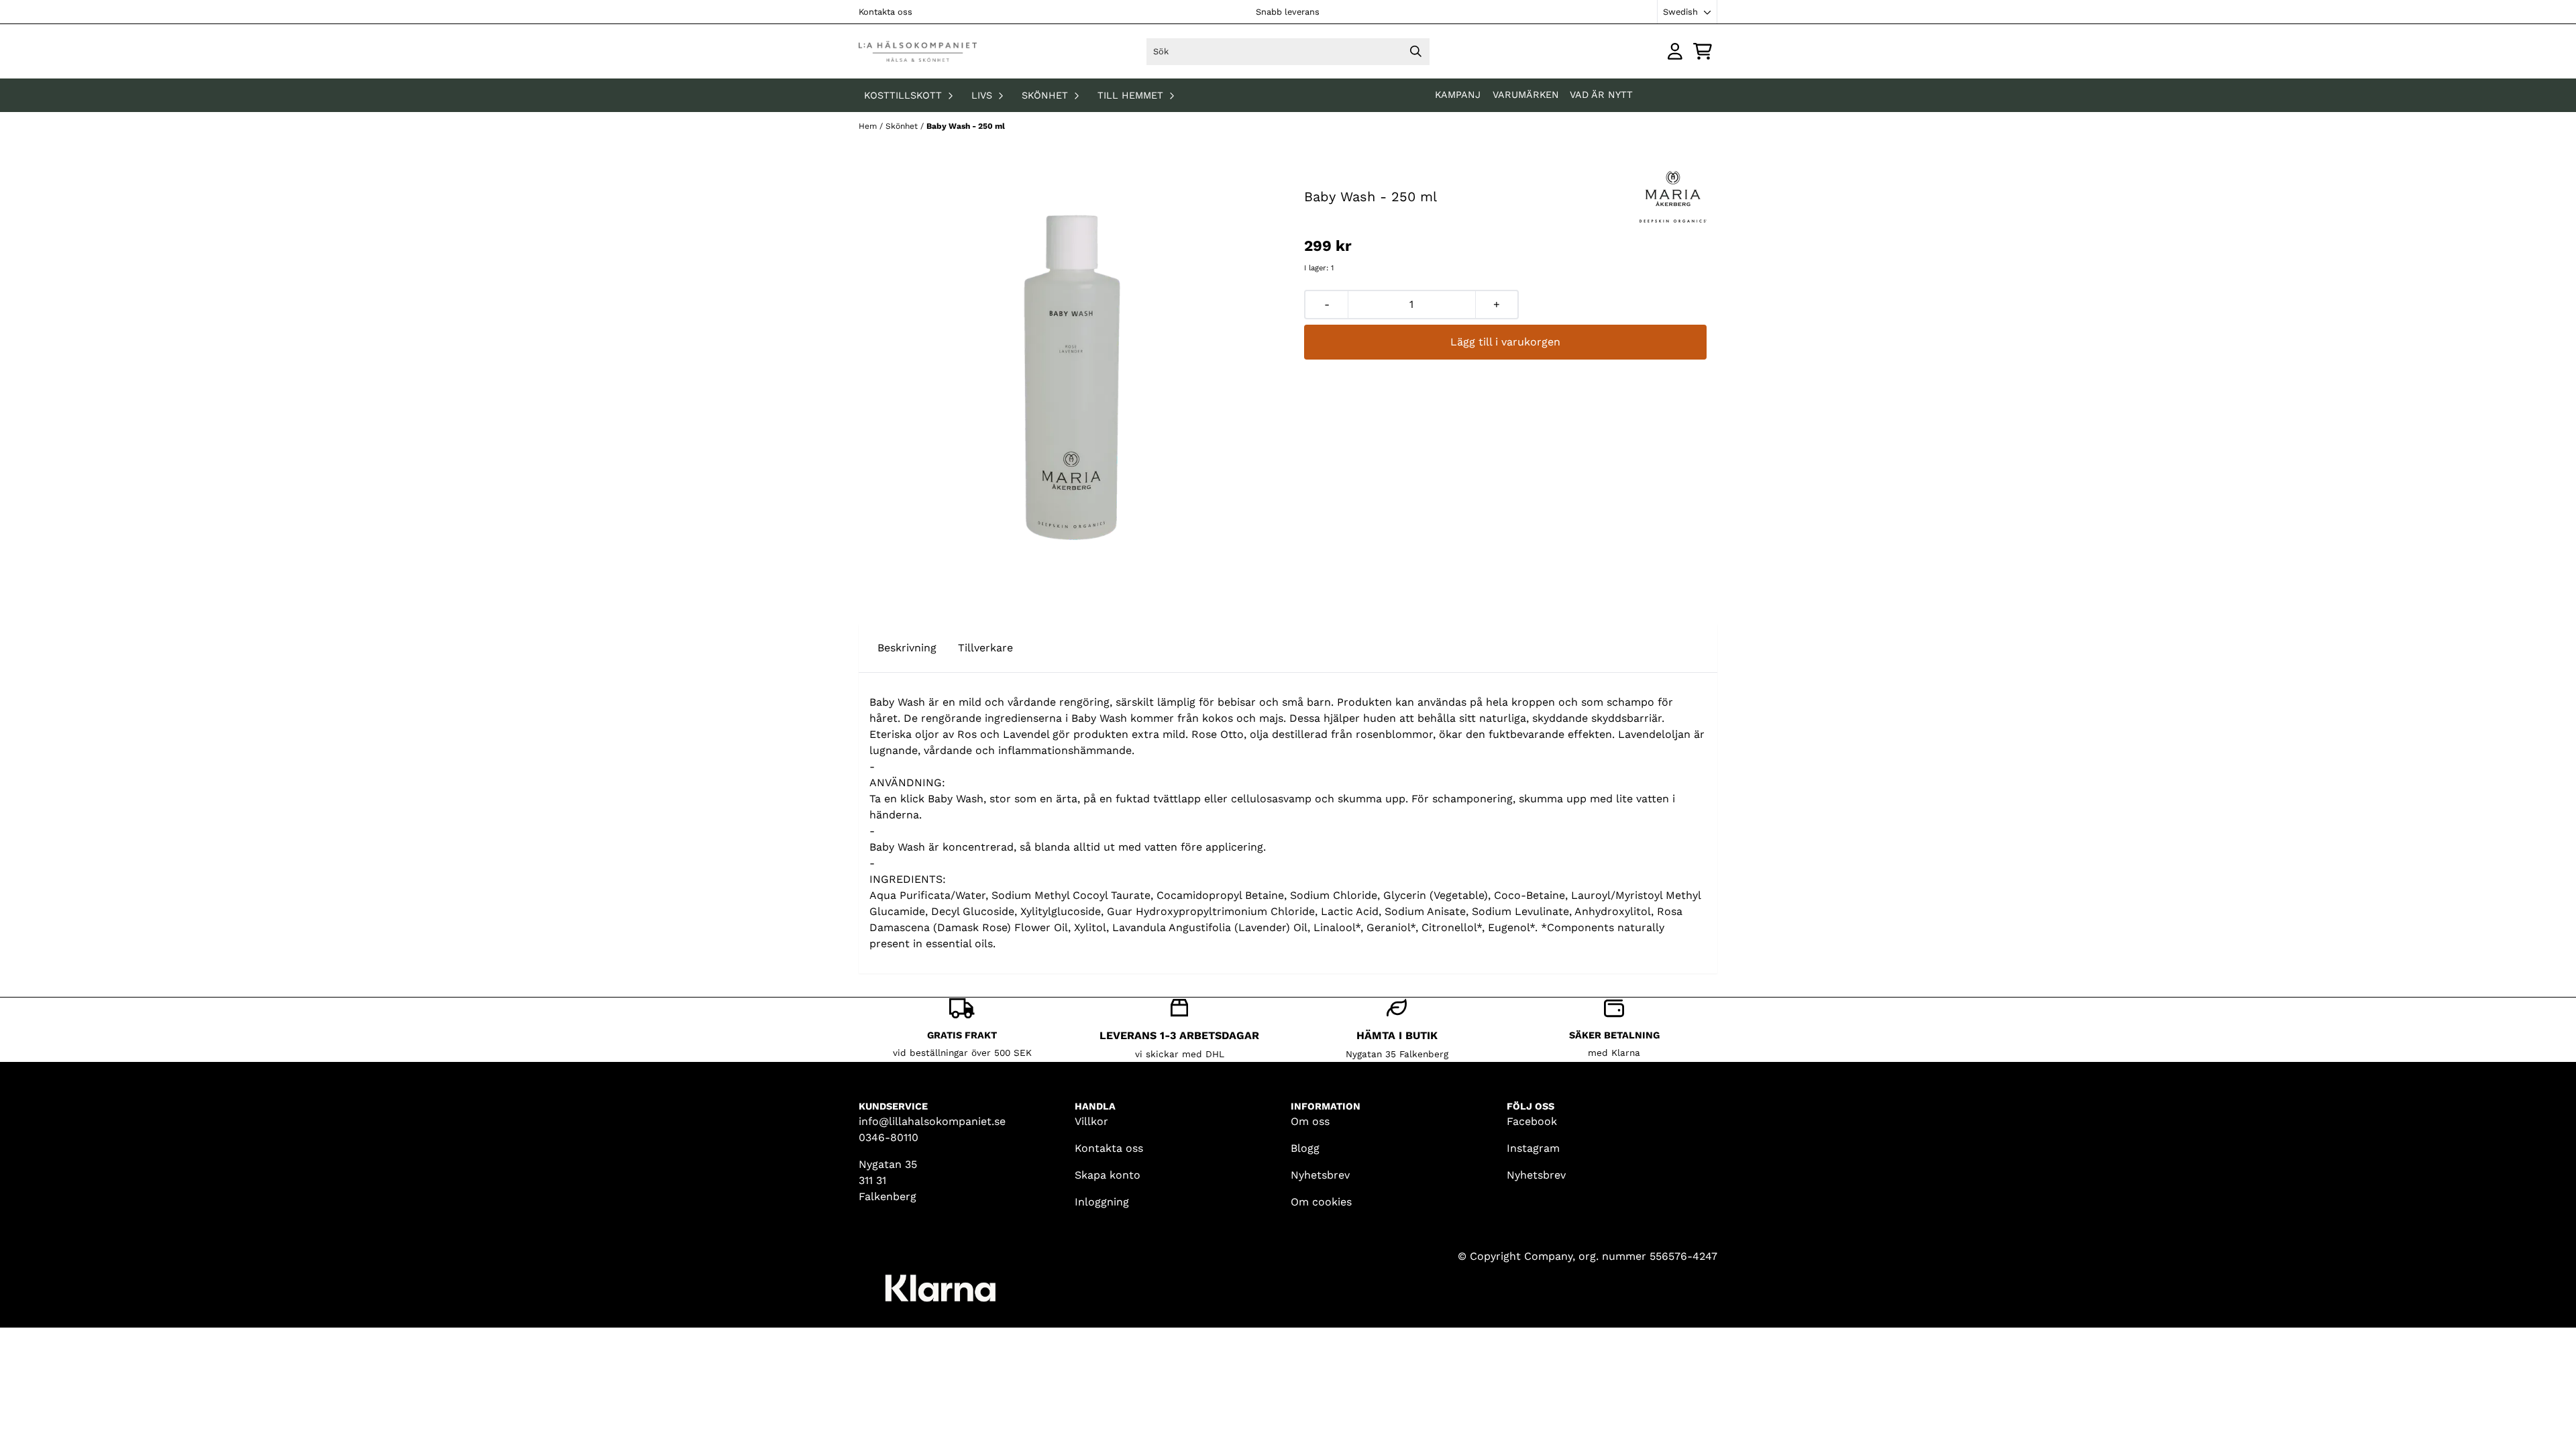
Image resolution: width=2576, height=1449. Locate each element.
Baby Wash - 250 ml (966, 126)
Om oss (1310, 1121)
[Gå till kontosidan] (1675, 51)
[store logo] (918, 51)
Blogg (1305, 1148)
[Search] (1416, 52)
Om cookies (1321, 1202)
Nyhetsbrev (1320, 1175)
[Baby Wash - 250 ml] (1071, 378)
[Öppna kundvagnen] (1703, 51)
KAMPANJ (1459, 95)
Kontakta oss (885, 12)
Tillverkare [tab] (985, 648)
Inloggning (1102, 1202)
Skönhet (903, 126)
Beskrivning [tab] (907, 648)
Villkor (1091, 1121)
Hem (869, 126)
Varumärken (1526, 95)
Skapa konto (1108, 1175)
